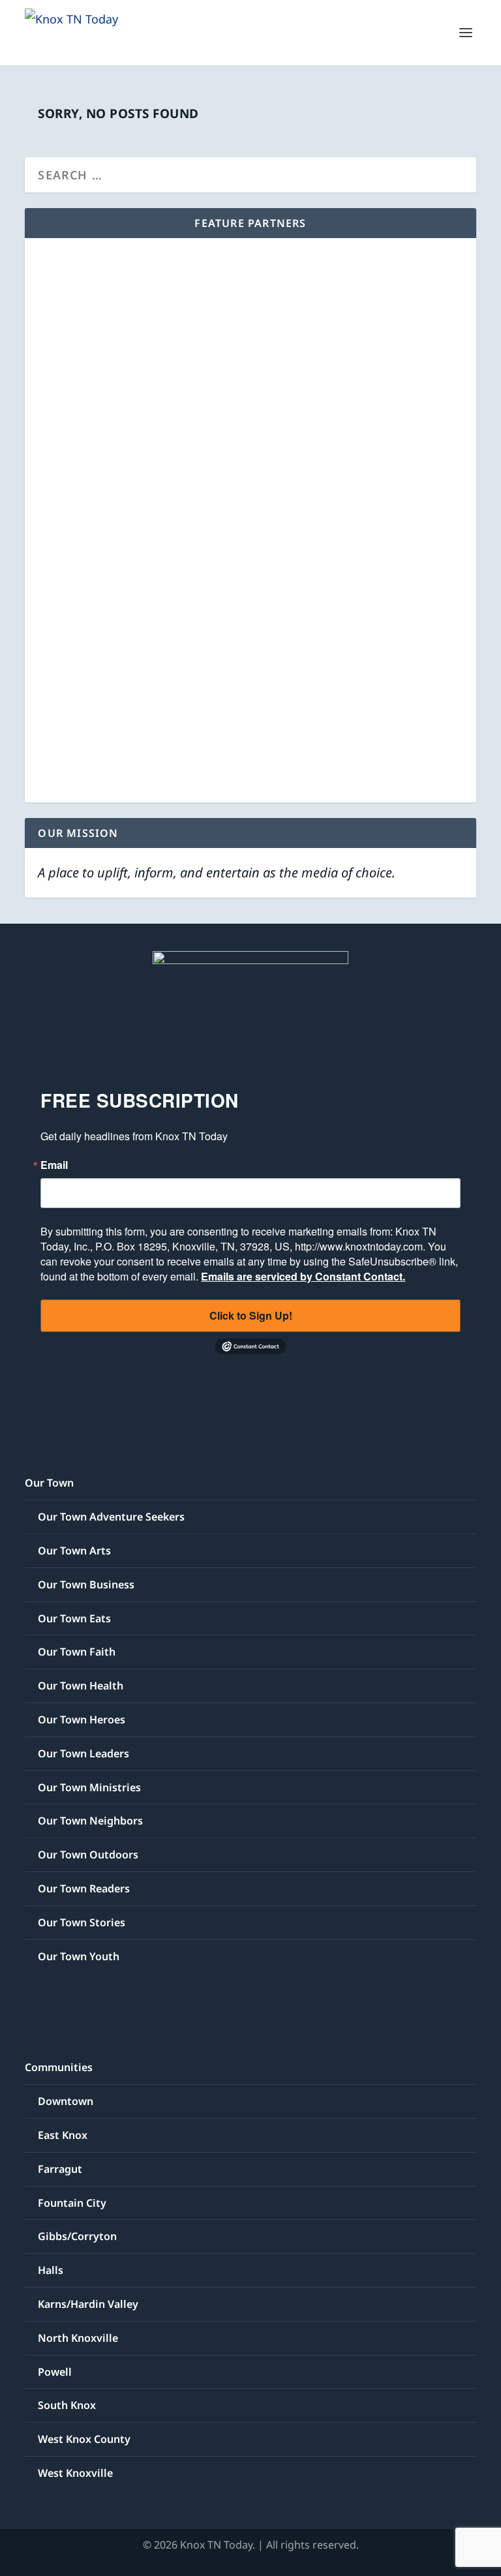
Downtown (66, 2101)
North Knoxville (78, 2338)
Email (54, 1165)
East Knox (63, 2135)
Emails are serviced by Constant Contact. (303, 1276)
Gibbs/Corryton (77, 2236)
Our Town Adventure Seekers (111, 1517)
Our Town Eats (74, 1618)
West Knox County (84, 2439)
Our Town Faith (77, 1652)
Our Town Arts (74, 1551)
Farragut (60, 2169)
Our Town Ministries (89, 1787)
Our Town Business (86, 1584)
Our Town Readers (84, 1888)
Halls (51, 2270)
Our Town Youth (79, 1956)
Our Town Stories (82, 1922)
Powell (55, 2372)
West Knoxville (75, 2473)
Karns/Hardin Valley (88, 2304)
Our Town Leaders (83, 1753)
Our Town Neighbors (90, 1821)
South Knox (67, 2405)
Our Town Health (81, 1686)
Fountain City (72, 2203)
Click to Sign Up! (251, 1315)
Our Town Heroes (82, 1720)
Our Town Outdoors (88, 1855)
